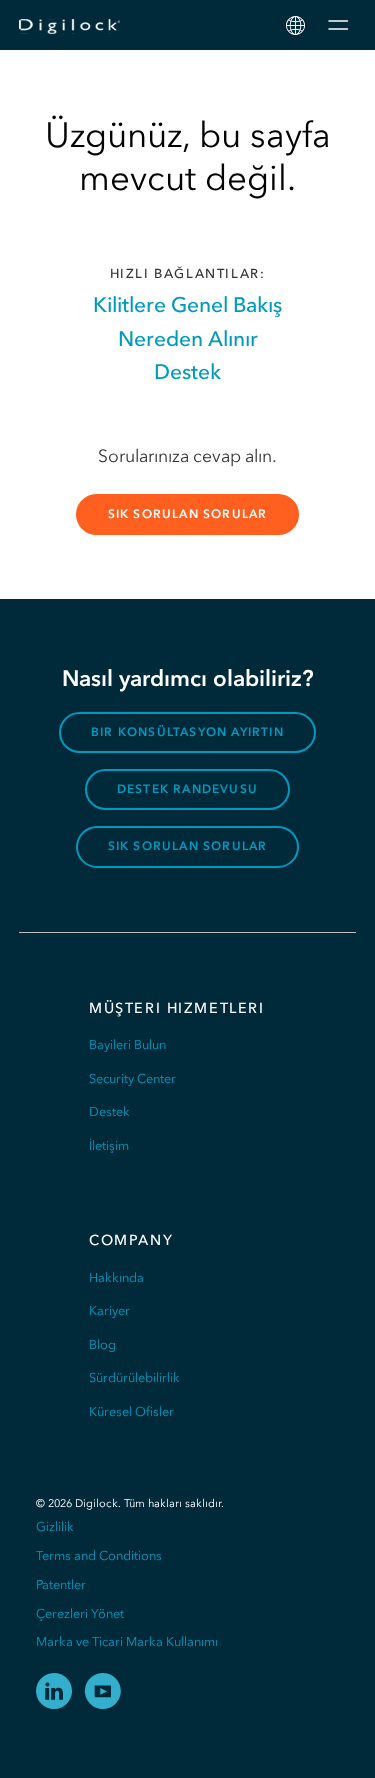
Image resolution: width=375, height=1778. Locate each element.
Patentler (61, 1584)
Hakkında (116, 1277)
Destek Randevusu (187, 789)
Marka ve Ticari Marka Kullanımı (127, 1641)
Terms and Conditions (99, 1555)
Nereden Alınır (188, 338)
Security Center (132, 1078)
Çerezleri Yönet (80, 1613)
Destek (187, 371)
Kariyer (109, 1310)
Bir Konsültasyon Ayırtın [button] (187, 732)
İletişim (109, 1145)
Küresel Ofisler (131, 1411)
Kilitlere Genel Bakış (187, 304)
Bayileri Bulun (127, 1044)
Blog (102, 1344)
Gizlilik (55, 1526)
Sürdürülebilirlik (134, 1377)
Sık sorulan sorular (188, 514)
